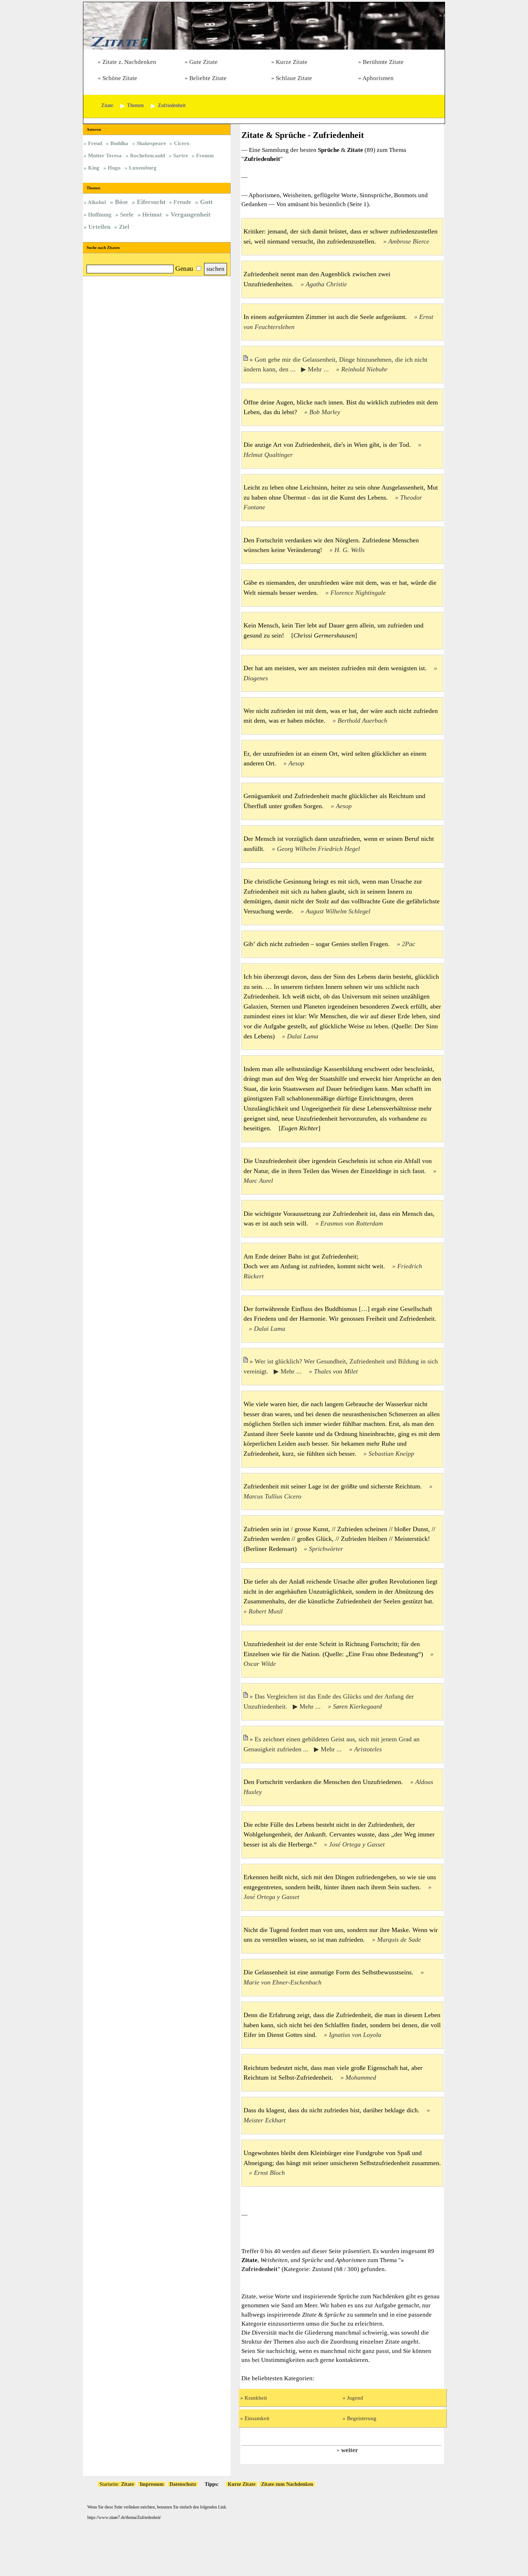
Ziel (124, 227)
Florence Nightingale (358, 593)
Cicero (182, 143)
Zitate (128, 2484)
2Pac (409, 944)
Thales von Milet (336, 1371)
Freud (95, 143)
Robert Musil (266, 1611)
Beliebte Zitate (208, 78)
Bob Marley (325, 412)
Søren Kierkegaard (357, 1706)
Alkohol (97, 202)
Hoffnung (100, 215)
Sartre (181, 155)
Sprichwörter (326, 1549)
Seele (127, 215)
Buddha (119, 143)
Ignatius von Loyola (355, 2035)
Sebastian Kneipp (391, 1454)
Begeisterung (362, 2418)
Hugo (114, 168)
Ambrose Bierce (409, 241)
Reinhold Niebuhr (364, 369)
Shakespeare (151, 143)
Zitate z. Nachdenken (129, 62)
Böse (121, 202)
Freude (182, 202)
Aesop (296, 763)
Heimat (152, 215)
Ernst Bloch (269, 2173)
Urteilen (99, 227)
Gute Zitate (203, 62)
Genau (184, 268)
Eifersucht (151, 202)
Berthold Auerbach (362, 721)
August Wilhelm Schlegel (338, 911)
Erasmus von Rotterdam (352, 1223)
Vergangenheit (191, 214)
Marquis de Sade (399, 1940)
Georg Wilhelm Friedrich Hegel (318, 849)
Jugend (355, 2398)
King (94, 168)
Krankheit (256, 2398)
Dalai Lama (303, 1036)
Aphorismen (378, 78)
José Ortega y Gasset (357, 1844)
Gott (206, 202)
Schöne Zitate (120, 78)
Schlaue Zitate (294, 78)
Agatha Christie (326, 284)
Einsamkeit (257, 2418)
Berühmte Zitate (383, 62)
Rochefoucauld (147, 155)
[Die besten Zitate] (264, 48)
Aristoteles (368, 1749)
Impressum (152, 2484)
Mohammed (361, 2077)
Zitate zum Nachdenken (287, 2484)
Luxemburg (143, 168)
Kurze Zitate (292, 62)
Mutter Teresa (105, 155)
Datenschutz (183, 2484)
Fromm (205, 155)
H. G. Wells (349, 550)
